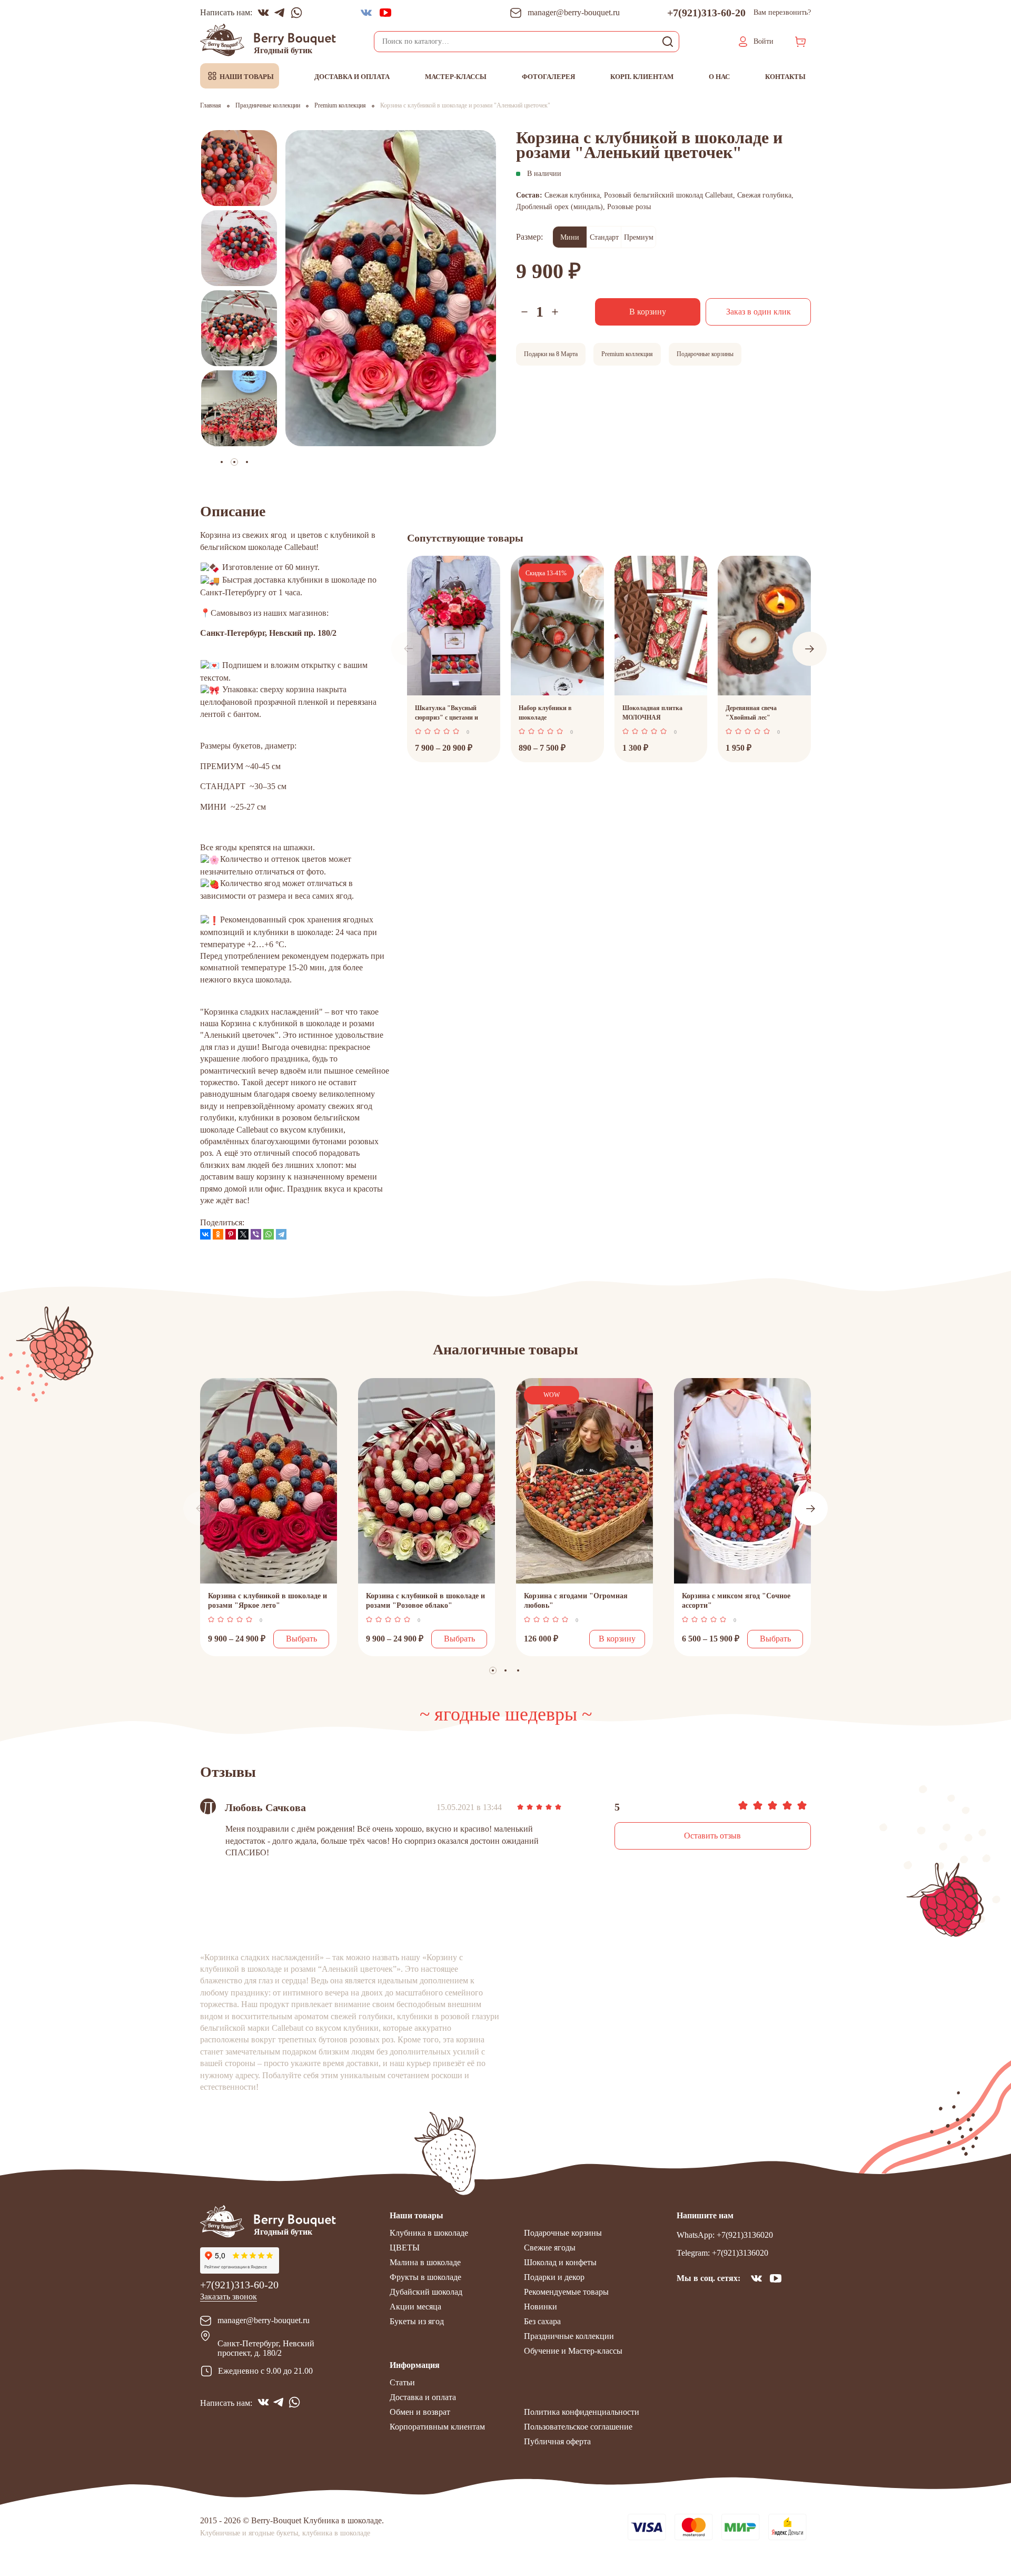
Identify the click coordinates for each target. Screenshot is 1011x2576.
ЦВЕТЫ (405, 2248)
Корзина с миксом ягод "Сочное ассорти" (736, 1601)
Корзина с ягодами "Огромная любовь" (576, 1601)
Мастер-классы (456, 77)
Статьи (402, 2382)
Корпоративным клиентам (437, 2427)
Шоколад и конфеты (560, 2262)
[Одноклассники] (218, 1234)
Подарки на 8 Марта (551, 354)
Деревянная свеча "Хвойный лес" (751, 713)
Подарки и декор (554, 2277)
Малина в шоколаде (425, 2262)
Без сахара (542, 2321)
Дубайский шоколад (426, 2292)
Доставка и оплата (352, 77)
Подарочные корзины (705, 354)
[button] (247, 462)
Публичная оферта (557, 2441)
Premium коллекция (627, 354)
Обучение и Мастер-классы (573, 2351)
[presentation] (408, 649)
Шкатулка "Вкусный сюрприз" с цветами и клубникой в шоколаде (448, 714)
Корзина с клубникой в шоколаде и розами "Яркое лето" (267, 1601)
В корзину (648, 312)
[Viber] (256, 1234)
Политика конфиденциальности (582, 2412)
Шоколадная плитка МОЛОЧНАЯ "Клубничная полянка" (657, 714)
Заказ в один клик (759, 312)
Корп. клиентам (642, 77)
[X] (243, 1234)
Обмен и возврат (420, 2412)
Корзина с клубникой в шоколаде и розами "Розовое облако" (425, 1601)
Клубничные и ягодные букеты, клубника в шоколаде (285, 2533)
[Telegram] (281, 1234)
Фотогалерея (548, 77)
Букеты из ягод (417, 2321)
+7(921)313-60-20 (706, 13)
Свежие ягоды (550, 2248)
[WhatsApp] (269, 1234)
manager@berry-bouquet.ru (264, 2320)
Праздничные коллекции (569, 2336)
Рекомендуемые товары (566, 2292)
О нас (719, 77)
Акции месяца (415, 2307)
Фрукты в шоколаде (425, 2277)
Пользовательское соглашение (578, 2427)
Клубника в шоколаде (429, 2233)
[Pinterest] (231, 1234)
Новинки (541, 2307)
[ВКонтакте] (205, 1234)
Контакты (785, 77)
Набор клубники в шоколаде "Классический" (545, 714)
